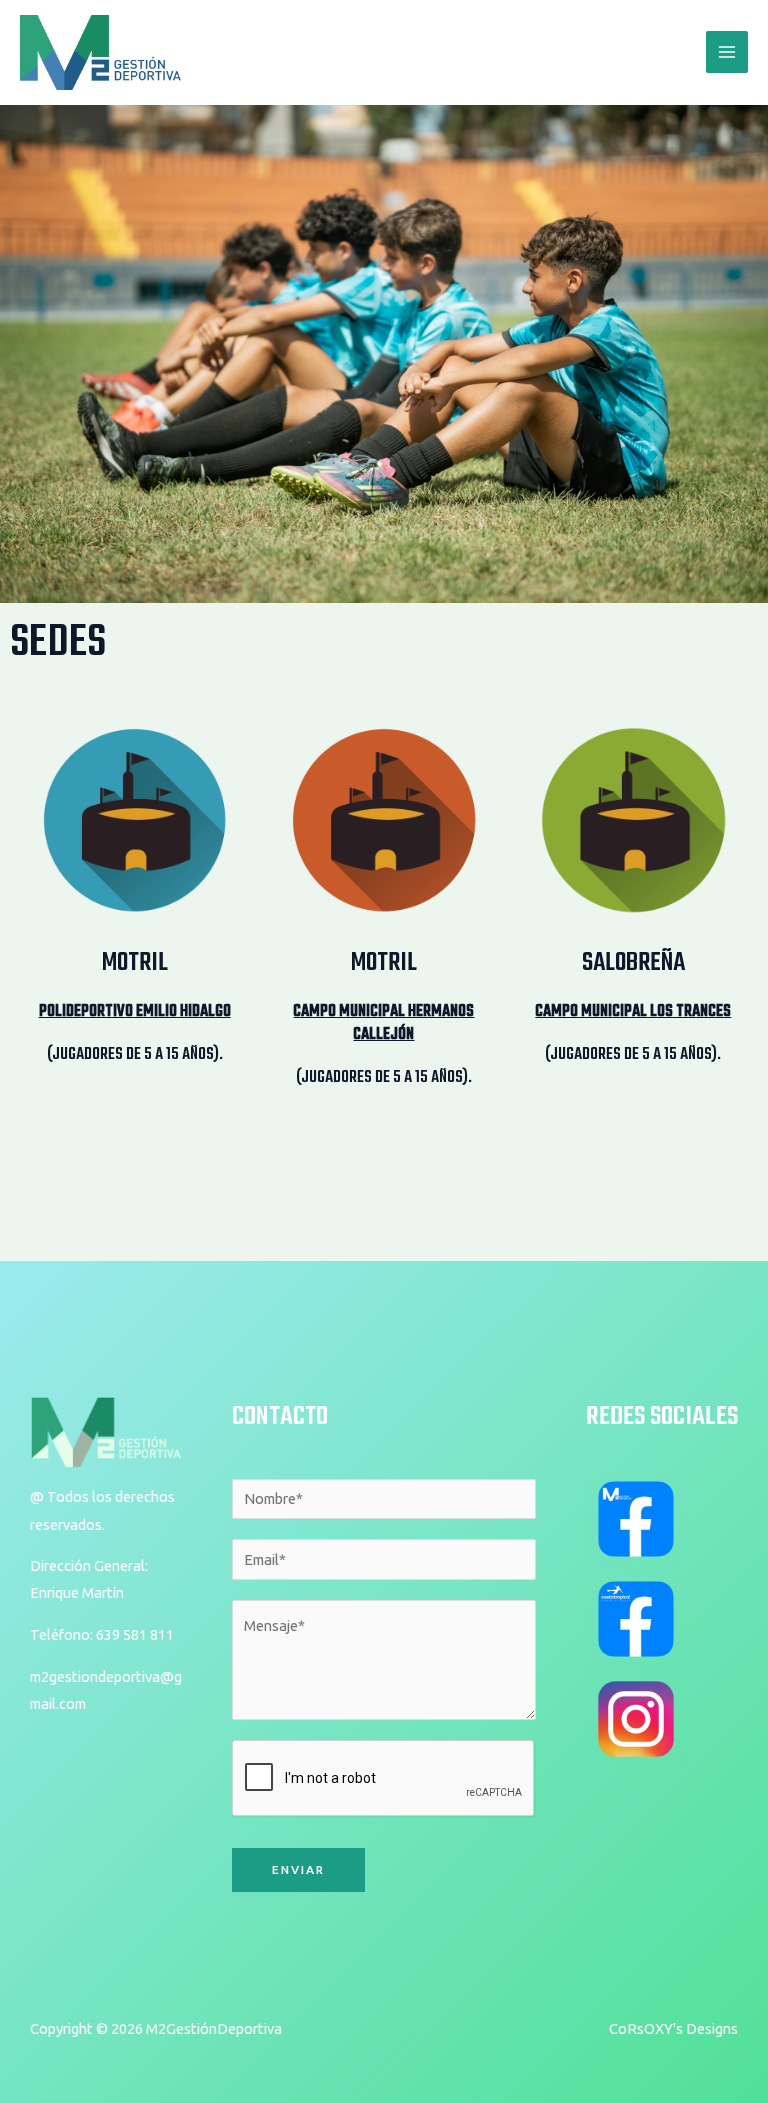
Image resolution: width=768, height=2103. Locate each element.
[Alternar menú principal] (727, 52)
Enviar (298, 1869)
